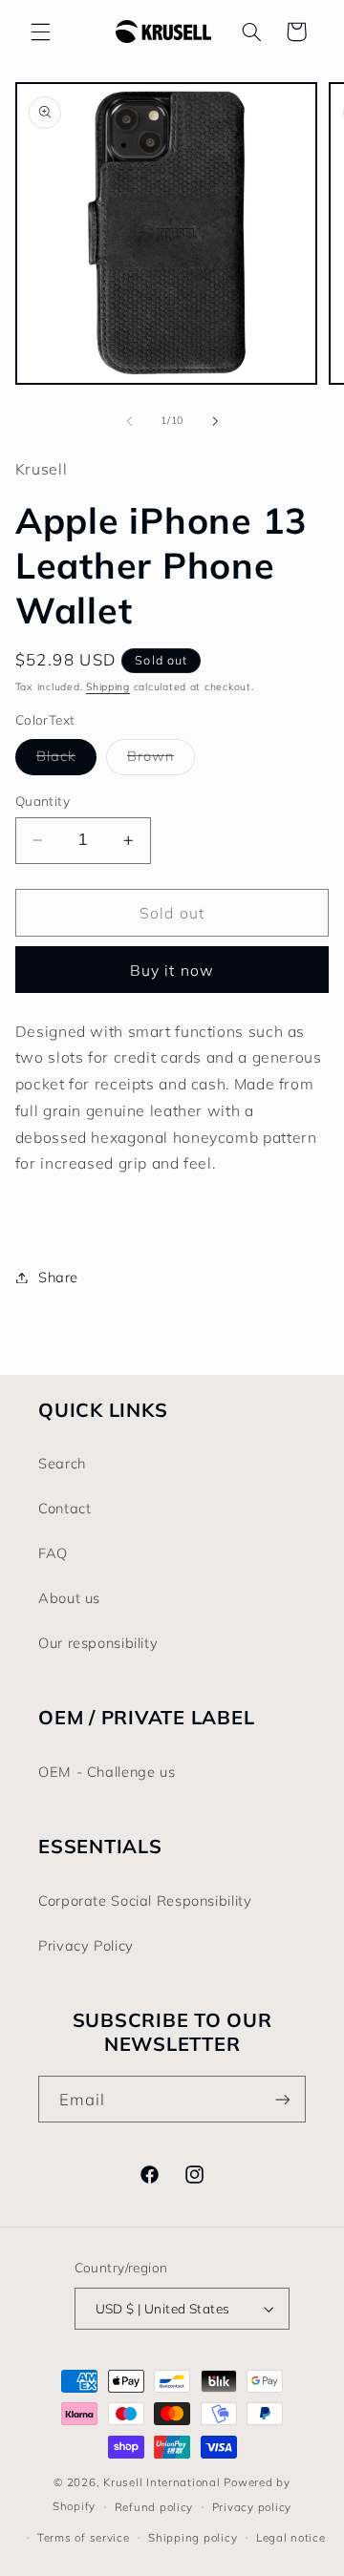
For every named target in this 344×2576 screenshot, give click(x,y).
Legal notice (291, 2537)
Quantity (43, 801)
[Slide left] (129, 421)
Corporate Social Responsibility (145, 1900)
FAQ (53, 1553)
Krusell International (161, 2482)
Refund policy (154, 2507)
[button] (40, 32)
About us (69, 1598)
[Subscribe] (283, 2099)
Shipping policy (193, 2537)
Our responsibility (98, 1643)
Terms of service (84, 2537)
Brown (161, 760)
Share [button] (58, 1277)
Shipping (108, 686)
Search (62, 1463)
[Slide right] (215, 421)
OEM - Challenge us (107, 1772)
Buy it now (172, 970)
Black (66, 760)
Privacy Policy (86, 1945)
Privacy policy (252, 2507)
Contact (64, 1508)
